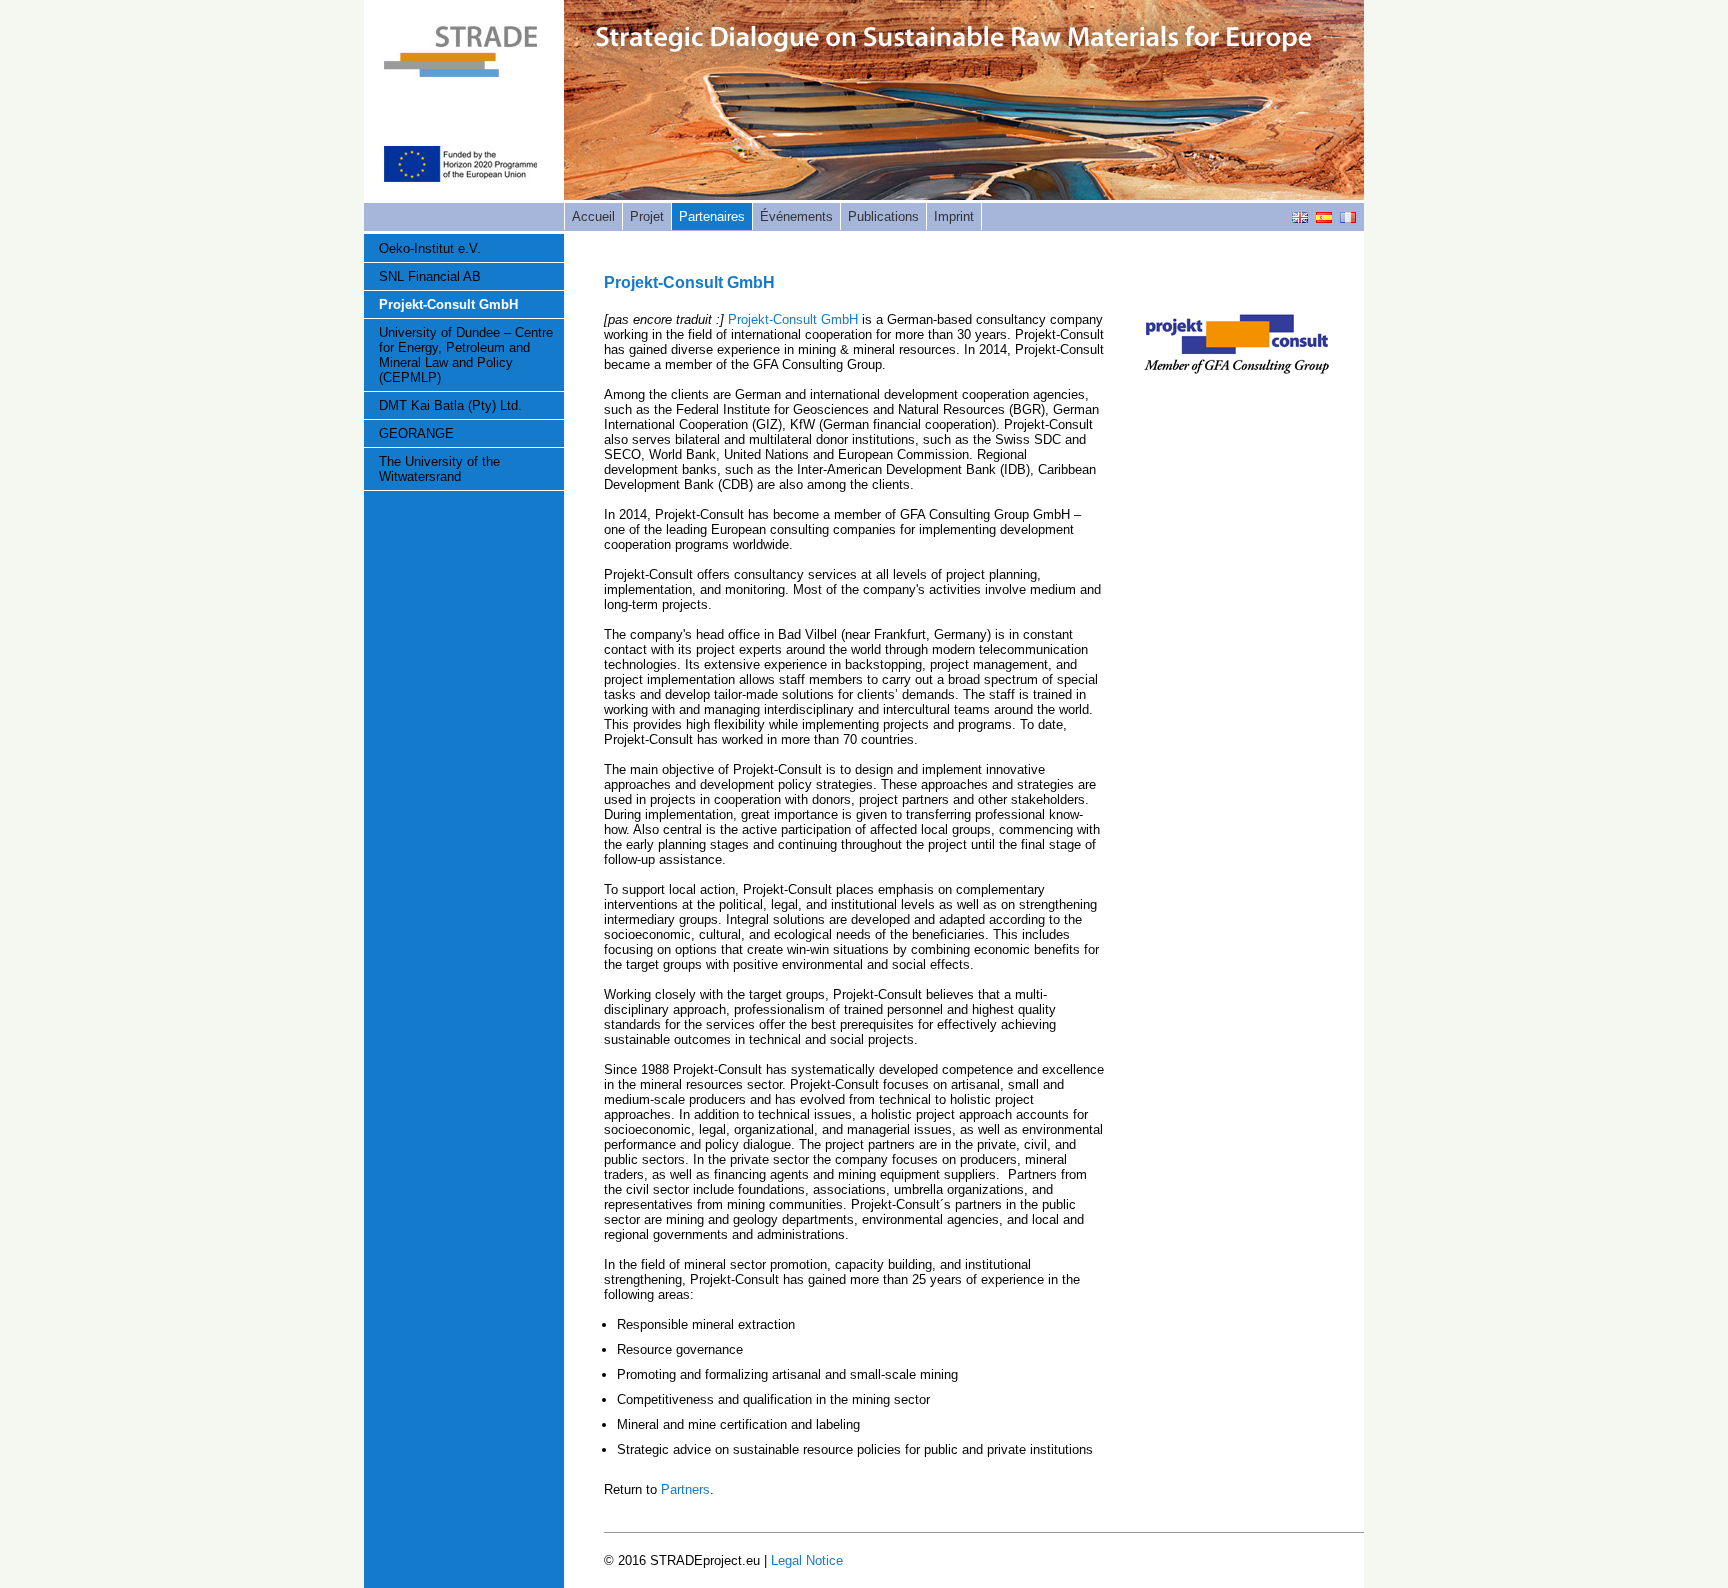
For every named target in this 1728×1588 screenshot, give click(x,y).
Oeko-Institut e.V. (430, 248)
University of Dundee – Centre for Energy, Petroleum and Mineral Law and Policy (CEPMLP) (466, 355)
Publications (883, 216)
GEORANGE (416, 433)
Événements (796, 216)
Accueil (593, 216)
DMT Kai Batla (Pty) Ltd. (450, 405)
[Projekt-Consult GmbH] (1236, 369)
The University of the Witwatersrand (439, 469)
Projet (647, 216)
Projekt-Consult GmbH (448, 304)
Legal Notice (807, 1560)
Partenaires (712, 216)
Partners (685, 1489)
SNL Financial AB (430, 276)
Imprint (954, 216)
